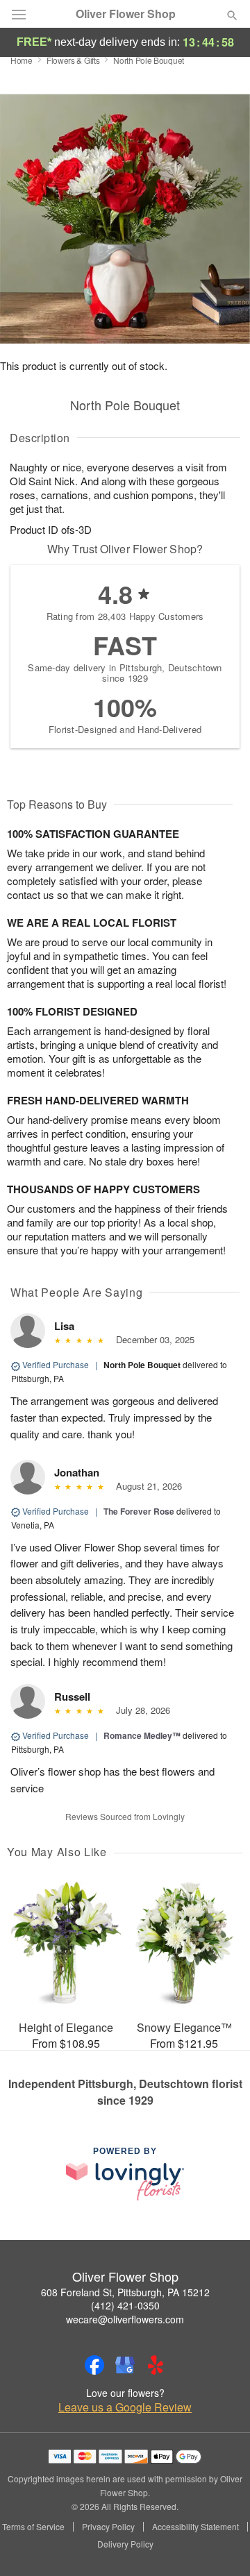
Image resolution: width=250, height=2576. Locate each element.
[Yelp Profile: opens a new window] (156, 2365)
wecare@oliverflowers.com (125, 2319)
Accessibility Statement (195, 2527)
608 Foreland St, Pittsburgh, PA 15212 (125, 2292)
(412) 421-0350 (125, 2305)
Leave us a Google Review (125, 2407)
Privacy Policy (108, 2527)
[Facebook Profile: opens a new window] (94, 2365)
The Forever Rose (139, 1511)
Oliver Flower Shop (126, 14)
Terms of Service (33, 2527)
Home (22, 60)
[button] (220, 2545)
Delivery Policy (125, 2544)
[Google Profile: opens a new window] (125, 2365)
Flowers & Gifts (73, 60)
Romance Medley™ (142, 1735)
